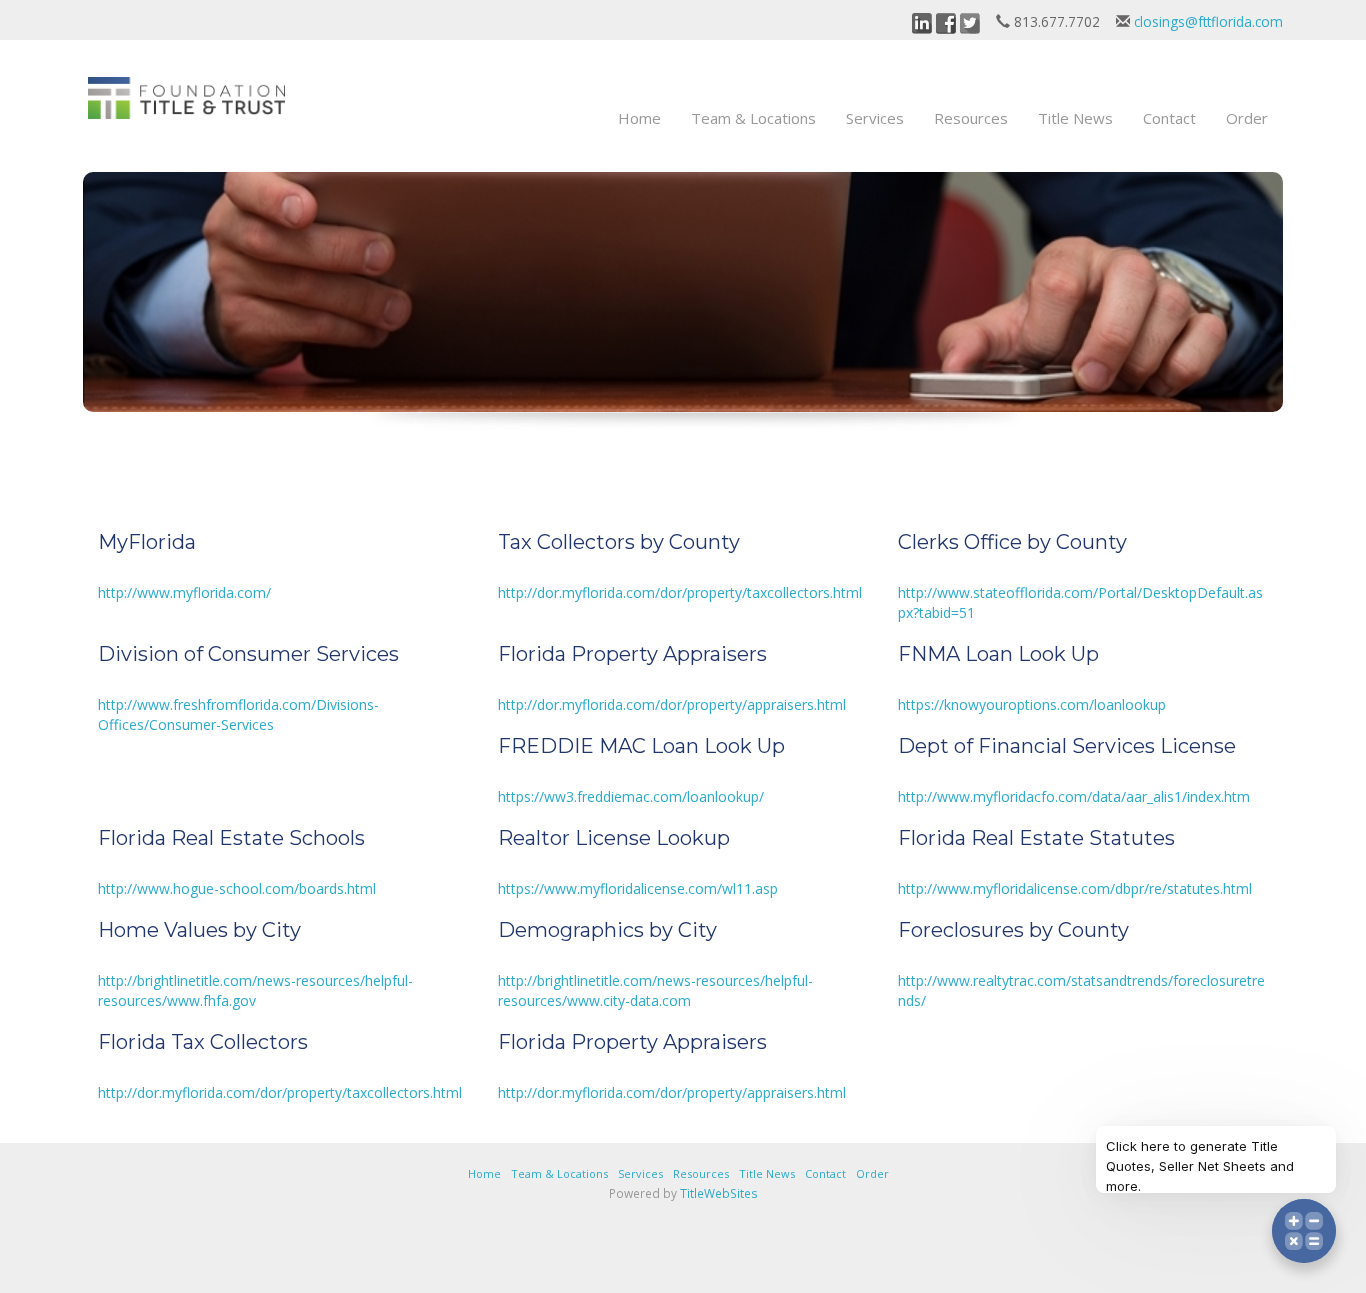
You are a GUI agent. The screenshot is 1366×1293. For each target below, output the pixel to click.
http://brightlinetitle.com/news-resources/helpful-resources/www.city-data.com (655, 990)
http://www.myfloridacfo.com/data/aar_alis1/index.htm (1074, 796)
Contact (1169, 118)
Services (875, 118)
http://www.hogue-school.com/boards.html (237, 888)
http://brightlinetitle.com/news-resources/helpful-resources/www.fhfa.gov (255, 990)
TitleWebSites (719, 1193)
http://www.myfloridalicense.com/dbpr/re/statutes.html (1075, 888)
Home (639, 118)
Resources (971, 118)
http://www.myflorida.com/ (184, 592)
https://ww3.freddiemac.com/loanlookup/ (631, 796)
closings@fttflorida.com (1208, 21)
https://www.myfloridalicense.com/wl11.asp (638, 888)
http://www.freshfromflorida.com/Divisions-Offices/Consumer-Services (238, 714)
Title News (1075, 118)
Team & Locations (753, 118)
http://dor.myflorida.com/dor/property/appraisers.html (672, 704)
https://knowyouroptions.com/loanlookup (1032, 704)
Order (1247, 118)
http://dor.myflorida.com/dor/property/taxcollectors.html (680, 592)
